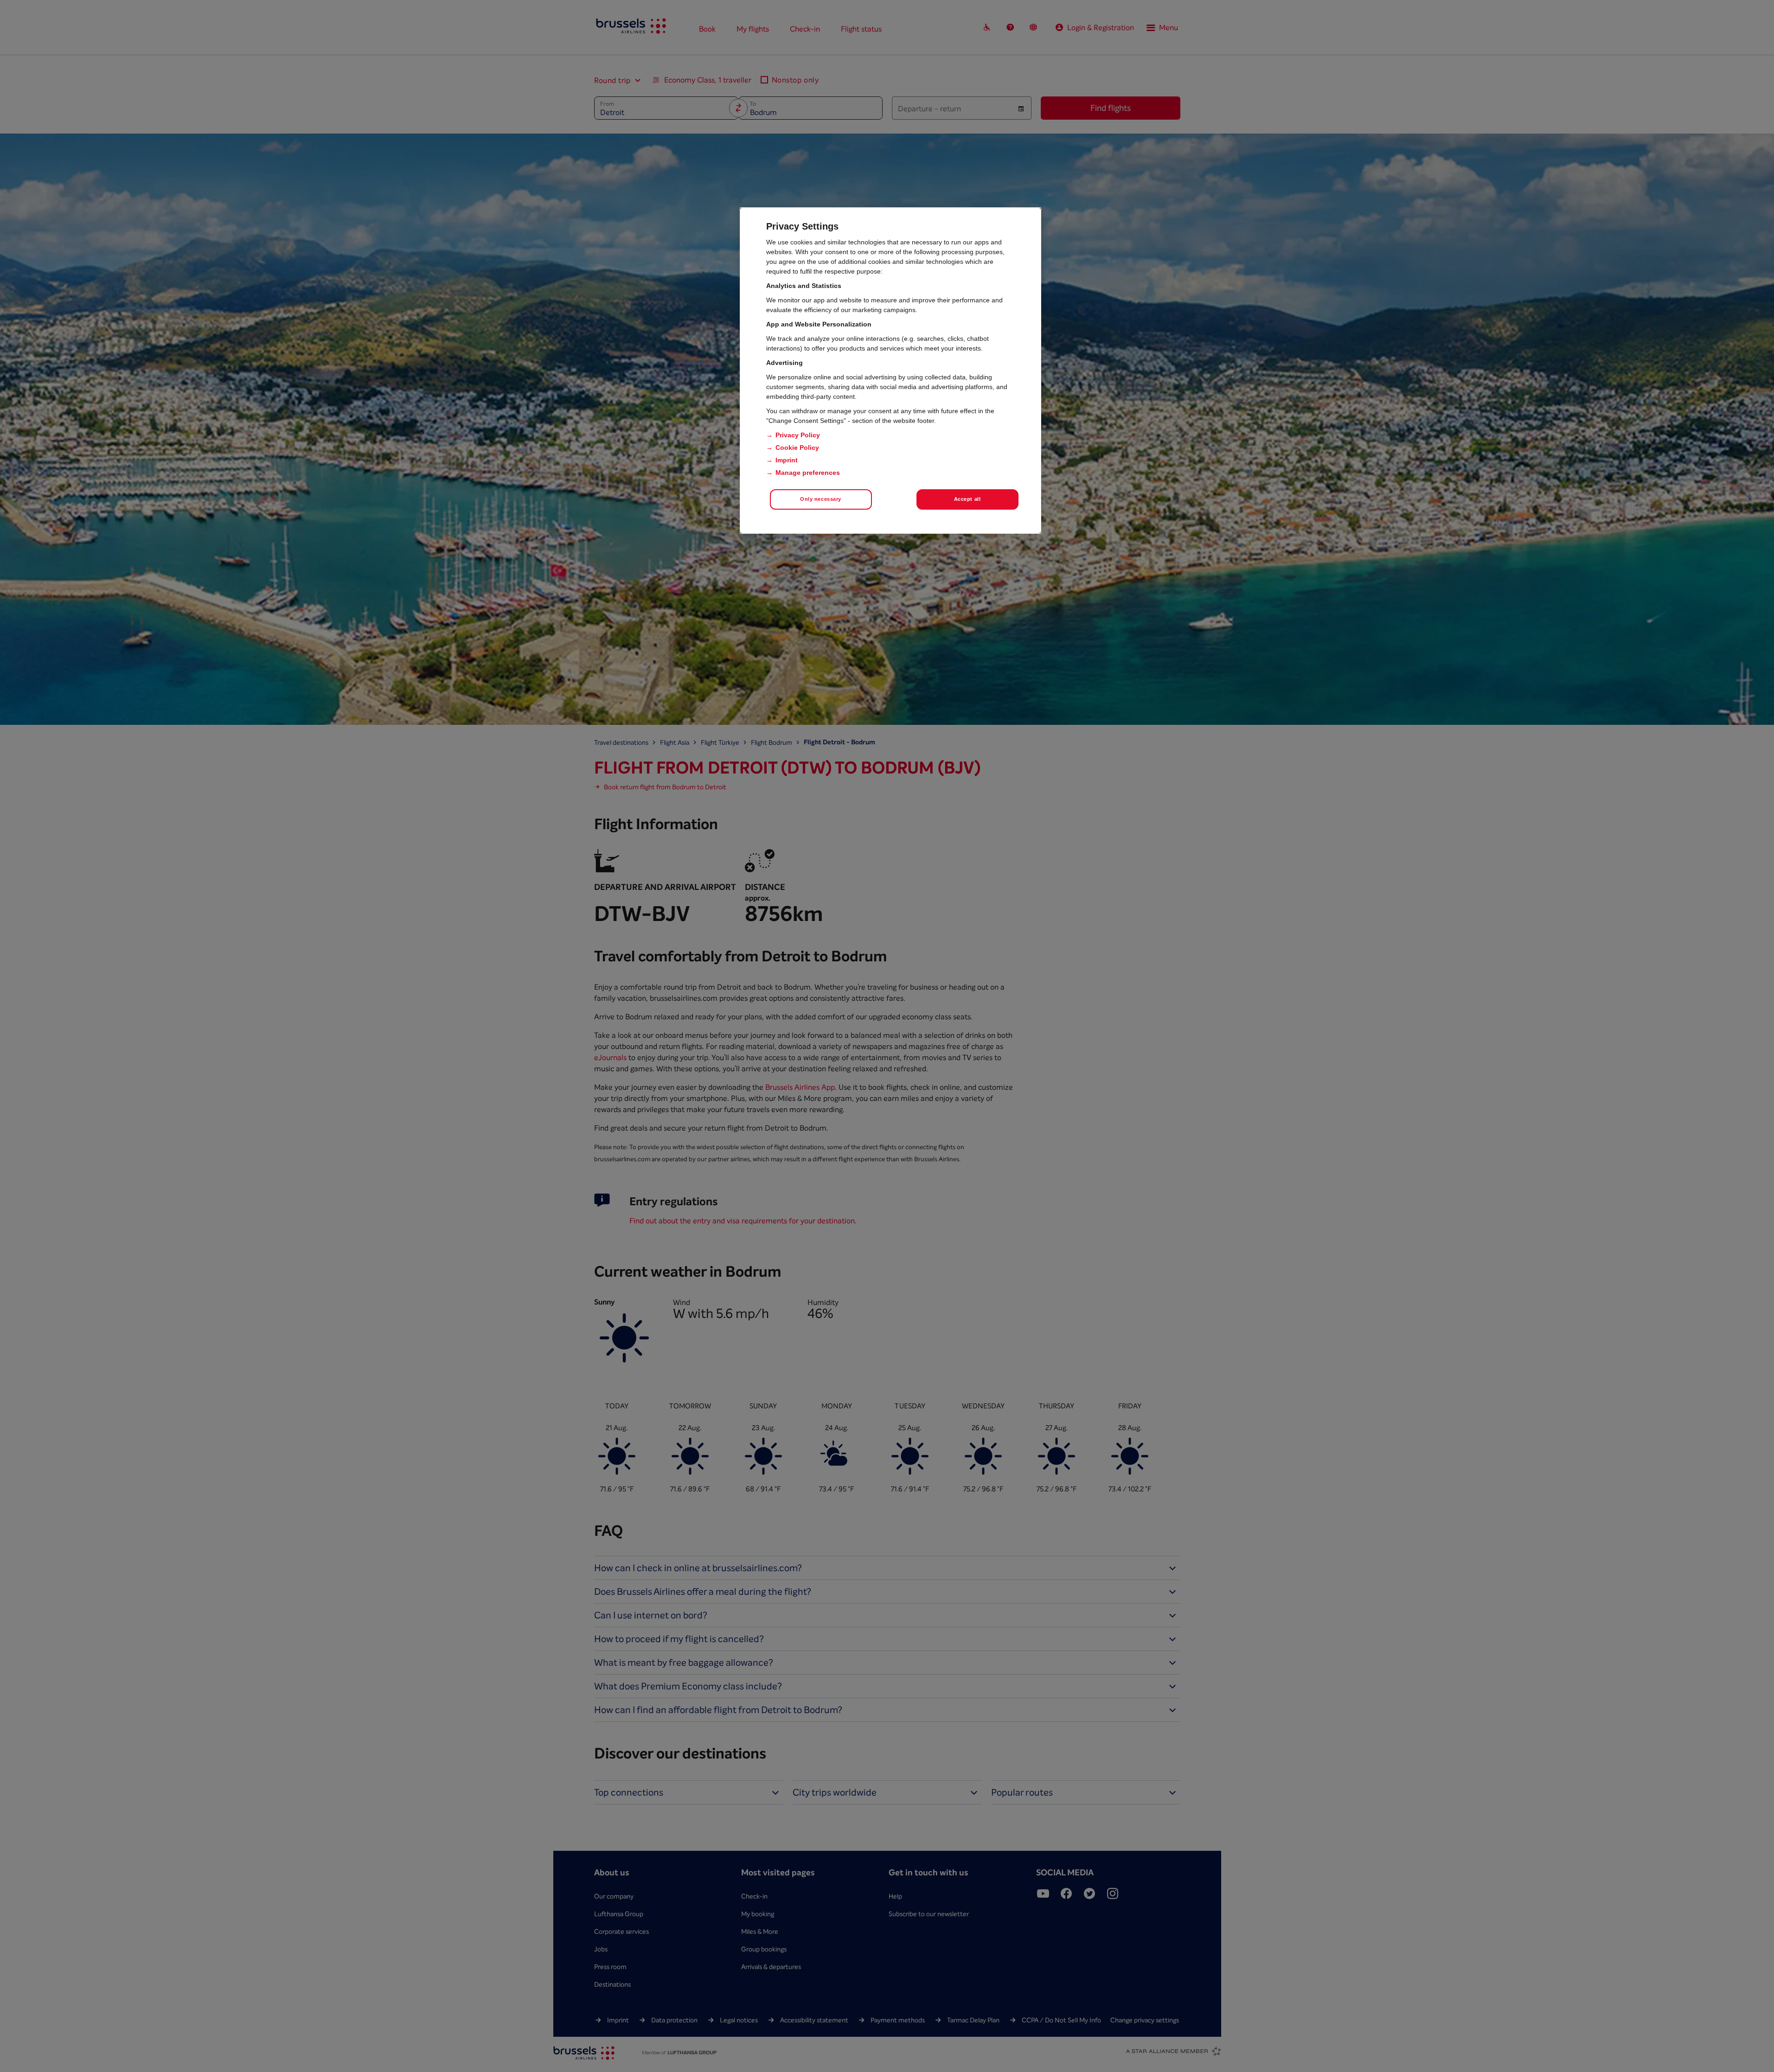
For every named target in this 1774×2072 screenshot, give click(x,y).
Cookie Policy (797, 448)
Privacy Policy (798, 435)
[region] (890, 371)
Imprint (787, 460)
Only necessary (821, 499)
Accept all (967, 499)
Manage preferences (808, 473)
